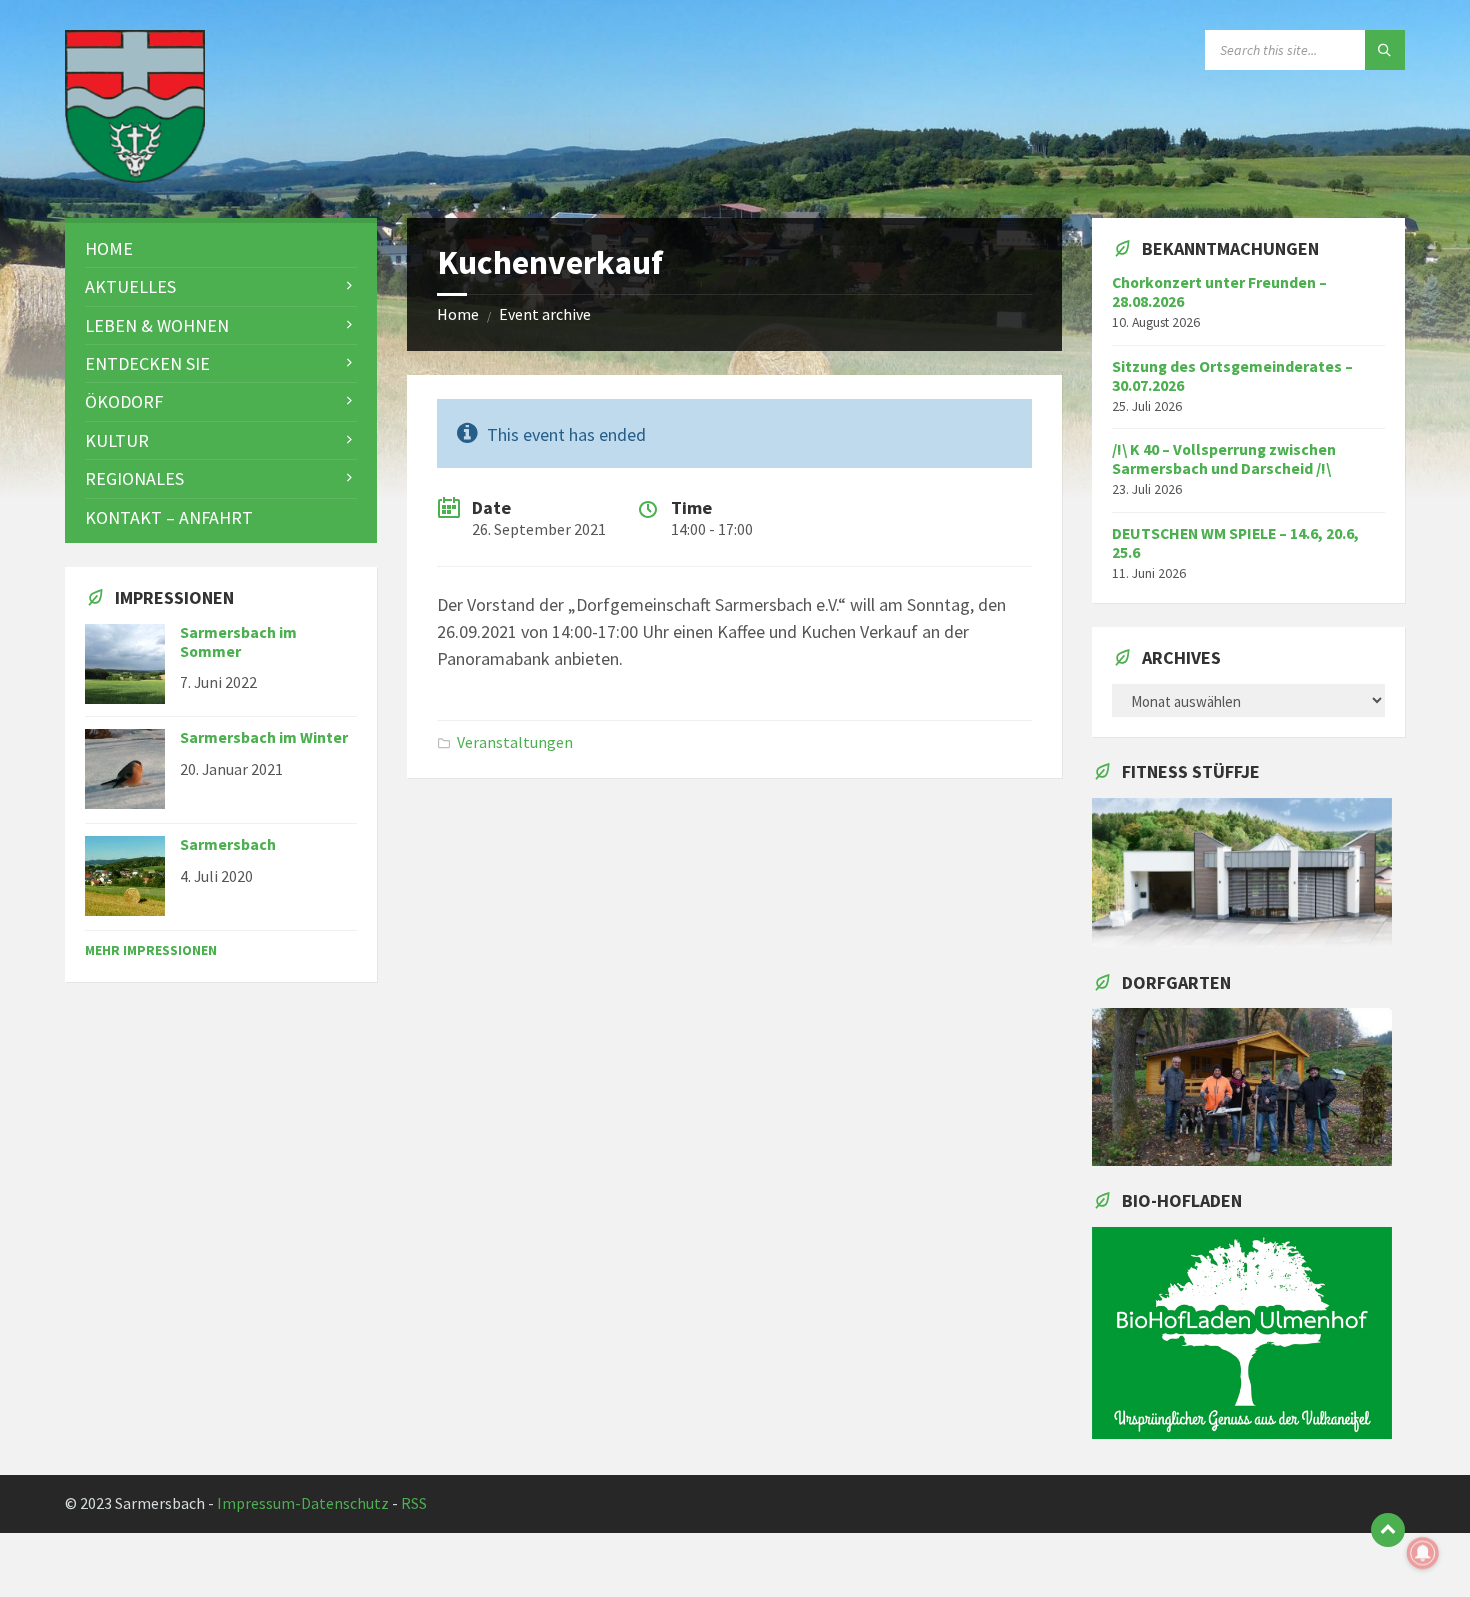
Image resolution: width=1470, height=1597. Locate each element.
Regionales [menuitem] (134, 478)
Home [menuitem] (109, 248)
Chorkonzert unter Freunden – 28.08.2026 (1219, 292)
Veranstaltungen (515, 742)
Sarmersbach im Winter (264, 737)
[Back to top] (1388, 1530)
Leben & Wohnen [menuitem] (157, 325)
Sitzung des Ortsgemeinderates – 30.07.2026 (1232, 376)
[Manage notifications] (1423, 1553)
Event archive (545, 314)
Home (458, 314)
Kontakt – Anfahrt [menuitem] (169, 517)
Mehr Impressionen (151, 950)
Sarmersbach (228, 844)
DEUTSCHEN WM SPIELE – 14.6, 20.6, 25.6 (1235, 543)
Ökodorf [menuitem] (124, 401)
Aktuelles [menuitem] (130, 286)
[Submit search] (1385, 50)
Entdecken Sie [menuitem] (147, 363)
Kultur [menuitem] (117, 440)
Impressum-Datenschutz (303, 1503)
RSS (414, 1503)
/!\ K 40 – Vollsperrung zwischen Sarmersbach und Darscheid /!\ (1224, 459)
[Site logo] (135, 176)
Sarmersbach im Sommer (238, 642)
